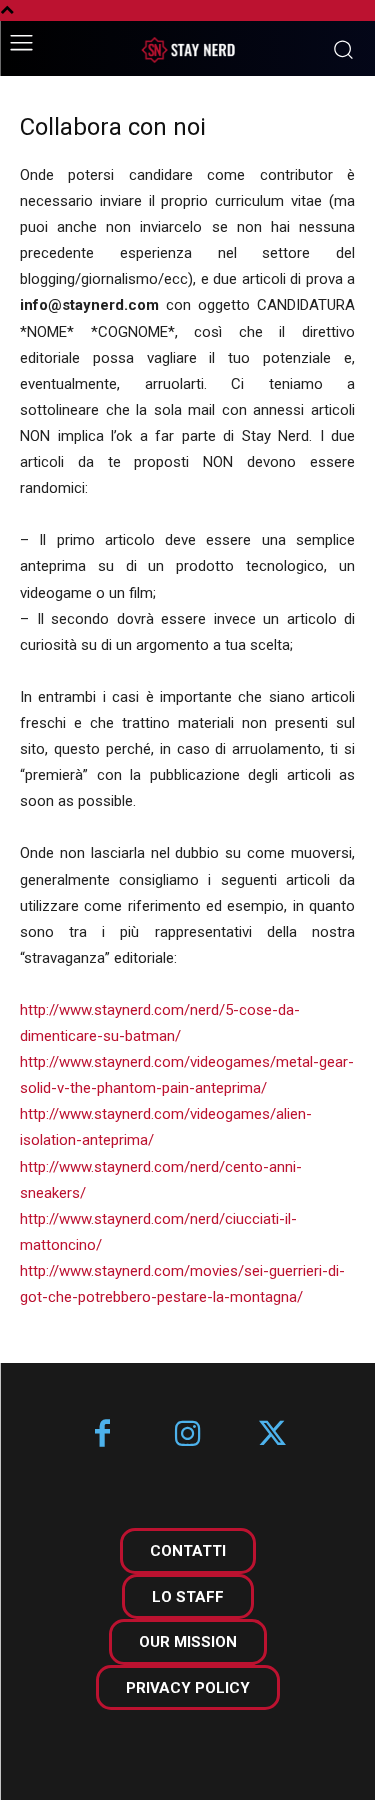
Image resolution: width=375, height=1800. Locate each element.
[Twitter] (272, 1435)
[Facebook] (102, 1435)
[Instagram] (187, 1435)
